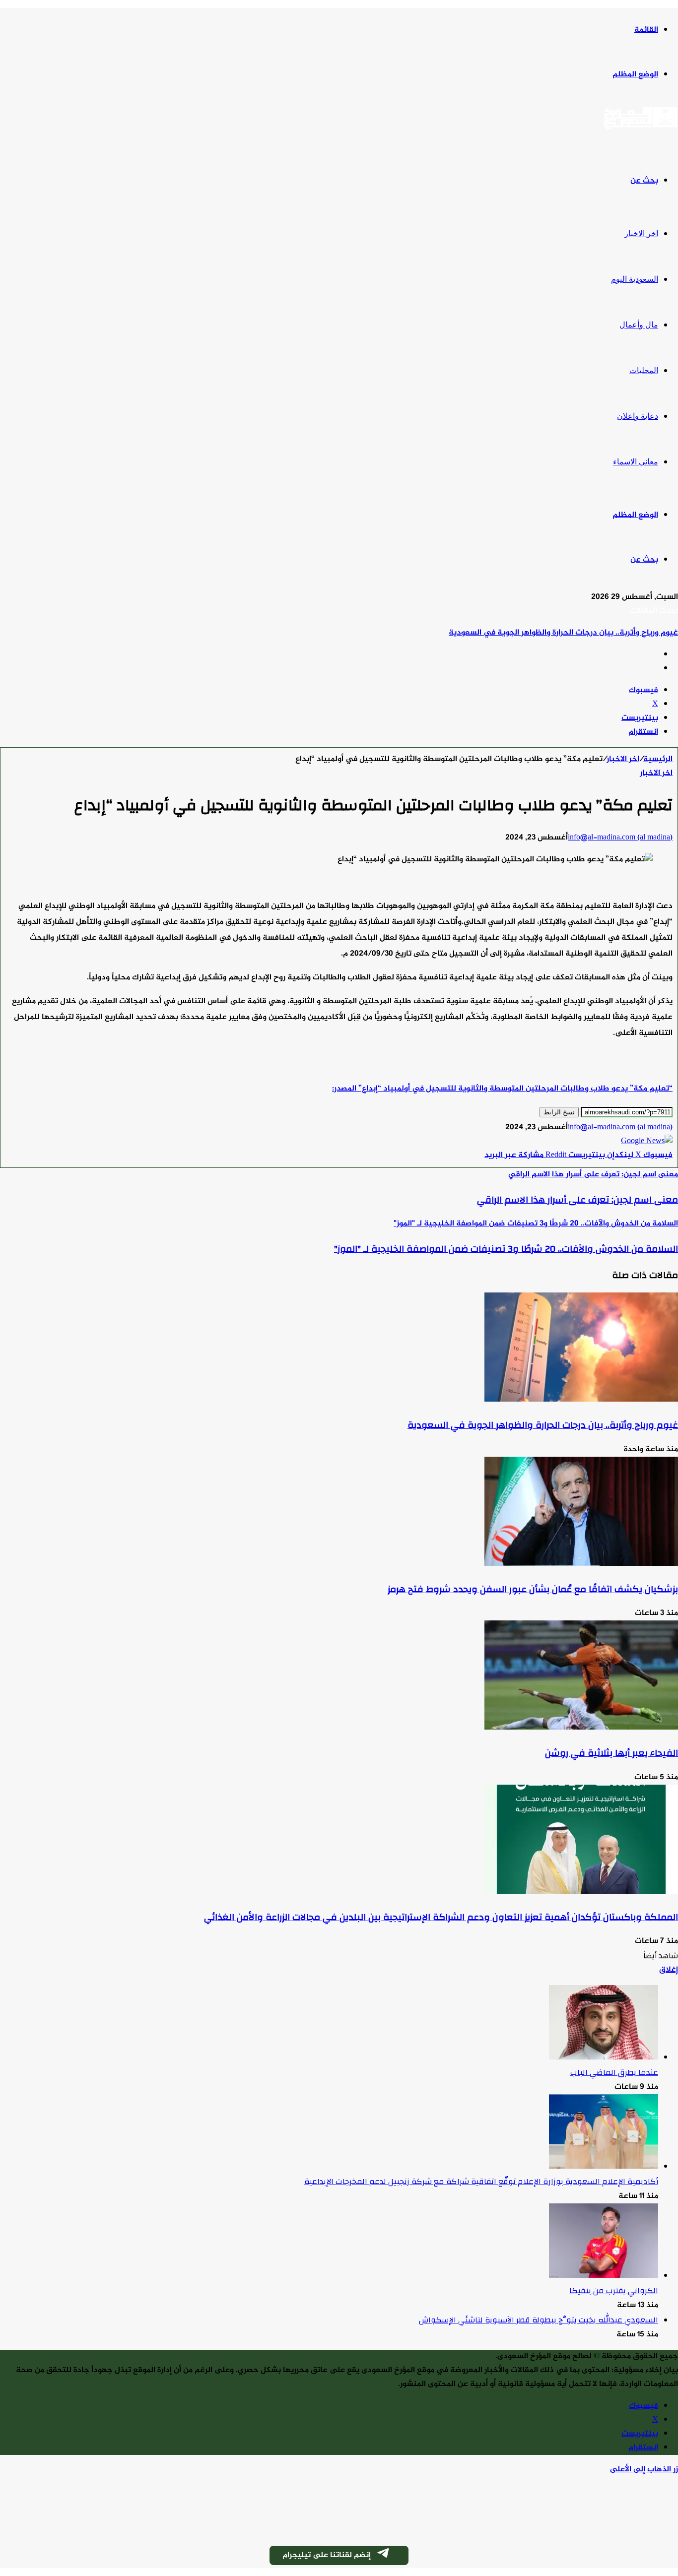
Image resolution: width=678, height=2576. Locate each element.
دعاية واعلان (638, 416)
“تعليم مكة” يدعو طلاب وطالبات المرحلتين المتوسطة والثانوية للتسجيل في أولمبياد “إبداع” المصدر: (502, 1089)
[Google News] (647, 1141)
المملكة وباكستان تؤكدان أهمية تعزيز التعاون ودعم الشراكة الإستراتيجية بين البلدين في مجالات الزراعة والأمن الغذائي (441, 1917)
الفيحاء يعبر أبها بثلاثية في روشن (611, 1753)
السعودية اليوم (635, 279)
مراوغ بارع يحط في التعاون (633, 633)
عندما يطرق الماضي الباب (614, 2072)
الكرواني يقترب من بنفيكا (614, 2291)
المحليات (644, 370)
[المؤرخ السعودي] (641, 128)
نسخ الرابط (559, 1112)
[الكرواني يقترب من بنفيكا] (604, 2276)
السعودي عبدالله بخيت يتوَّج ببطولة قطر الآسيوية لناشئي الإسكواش (539, 2320)
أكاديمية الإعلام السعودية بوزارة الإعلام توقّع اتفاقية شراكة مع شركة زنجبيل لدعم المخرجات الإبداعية (481, 2182)
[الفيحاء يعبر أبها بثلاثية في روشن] (581, 1728)
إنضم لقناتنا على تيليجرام (327, 2555)
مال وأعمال (639, 325)
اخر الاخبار (641, 233)
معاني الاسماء (636, 462)
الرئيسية (658, 759)
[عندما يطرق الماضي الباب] (604, 2058)
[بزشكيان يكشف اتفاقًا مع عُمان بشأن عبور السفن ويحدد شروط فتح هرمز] (581, 1564)
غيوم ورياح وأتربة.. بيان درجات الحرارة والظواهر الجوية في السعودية (543, 1425)
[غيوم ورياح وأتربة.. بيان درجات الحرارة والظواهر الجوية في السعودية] (581, 1400)
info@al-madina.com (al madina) (620, 838)
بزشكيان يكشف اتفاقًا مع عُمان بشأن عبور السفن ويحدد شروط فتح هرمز (533, 1589)
